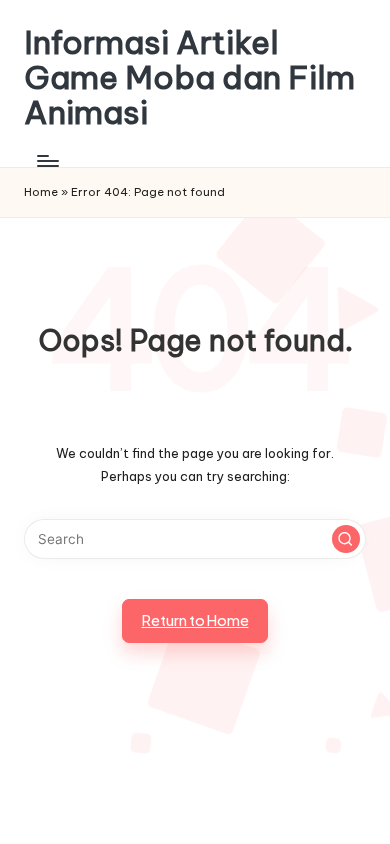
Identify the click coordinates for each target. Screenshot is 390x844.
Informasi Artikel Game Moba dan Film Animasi (189, 78)
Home (41, 192)
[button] (346, 539)
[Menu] (47, 161)
